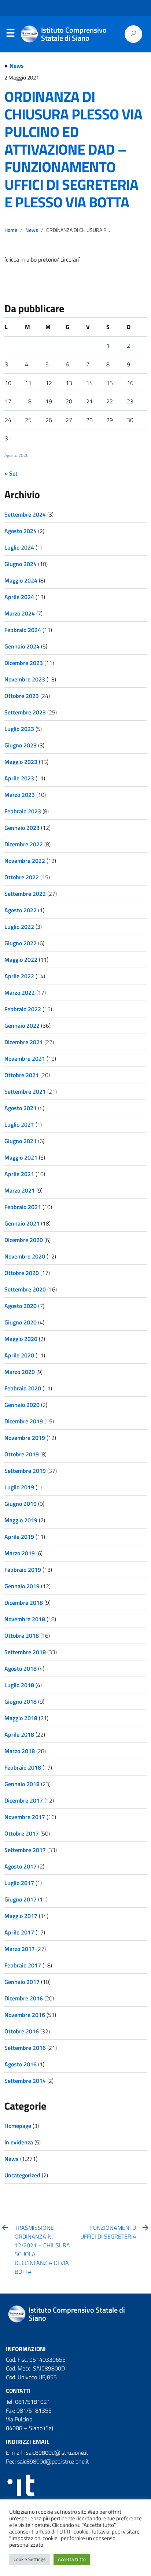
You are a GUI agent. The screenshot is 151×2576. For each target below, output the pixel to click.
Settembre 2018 (25, 1652)
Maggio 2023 (21, 762)
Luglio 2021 (19, 1124)
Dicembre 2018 (24, 1603)
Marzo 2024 (20, 613)
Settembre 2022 (25, 894)
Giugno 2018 (21, 1701)
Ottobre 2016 (22, 2031)
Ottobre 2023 (22, 696)
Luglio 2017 (19, 1883)
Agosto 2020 (21, 1306)
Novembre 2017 (25, 1817)
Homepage (18, 2126)
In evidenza (19, 2142)
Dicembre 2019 (24, 1421)
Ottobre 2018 (22, 1636)
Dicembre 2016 (24, 1998)
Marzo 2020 (20, 1372)
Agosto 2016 (21, 2064)
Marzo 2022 (20, 993)
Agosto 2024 (21, 531)
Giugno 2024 (21, 564)
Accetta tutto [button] (72, 2559)
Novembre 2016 (25, 2015)
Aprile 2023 (19, 778)
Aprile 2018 (19, 1734)
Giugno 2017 (21, 1899)
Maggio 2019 (21, 1520)
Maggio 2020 (21, 1339)
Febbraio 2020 (23, 1388)
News (17, 66)
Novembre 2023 (25, 679)
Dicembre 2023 (24, 663)
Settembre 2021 (25, 1091)
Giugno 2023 (21, 745)
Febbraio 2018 (23, 1767)
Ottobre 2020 (22, 1273)
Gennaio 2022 (22, 1025)
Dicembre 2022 (24, 844)
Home (11, 230)
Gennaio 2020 (22, 1405)
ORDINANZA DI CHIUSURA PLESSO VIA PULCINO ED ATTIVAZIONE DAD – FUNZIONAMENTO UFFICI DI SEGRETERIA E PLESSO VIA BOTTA (73, 149)
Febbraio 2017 (23, 1965)
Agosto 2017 (21, 1866)
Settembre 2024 (25, 514)
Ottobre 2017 (22, 1833)
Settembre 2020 (25, 1289)
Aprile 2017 (19, 1932)
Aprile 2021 (19, 1174)
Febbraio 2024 (23, 630)
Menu (10, 34)
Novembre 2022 (25, 861)
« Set (11, 473)
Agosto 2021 (21, 1108)
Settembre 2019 (25, 1471)
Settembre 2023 (25, 712)
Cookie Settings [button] (30, 2559)
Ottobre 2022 (22, 877)
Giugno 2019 (21, 1504)
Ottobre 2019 (22, 1454)
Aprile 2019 (19, 1537)
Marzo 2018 (20, 1751)
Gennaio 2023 (22, 828)
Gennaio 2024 (22, 646)
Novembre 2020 (25, 1256)
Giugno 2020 (21, 1322)
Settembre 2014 (25, 2081)
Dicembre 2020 (24, 1240)
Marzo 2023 (20, 795)
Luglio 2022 (19, 927)
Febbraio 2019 (23, 1570)
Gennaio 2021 (22, 1223)
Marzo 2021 (20, 1190)
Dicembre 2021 (24, 1042)
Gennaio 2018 (22, 1784)
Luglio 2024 (19, 547)
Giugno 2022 (21, 943)
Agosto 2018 (21, 1668)
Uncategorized (22, 2175)
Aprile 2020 (19, 1355)
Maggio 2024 (21, 580)
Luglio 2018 (19, 1685)
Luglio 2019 (19, 1487)
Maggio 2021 (21, 1157)
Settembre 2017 (25, 1850)
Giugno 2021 (21, 1141)
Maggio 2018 (21, 1718)
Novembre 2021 (25, 1058)
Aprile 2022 (19, 976)
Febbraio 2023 (23, 811)
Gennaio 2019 (22, 1586)
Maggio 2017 (21, 1916)
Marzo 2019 (20, 1553)
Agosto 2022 (21, 910)
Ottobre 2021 (22, 1075)
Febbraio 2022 (23, 1009)
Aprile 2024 (19, 597)
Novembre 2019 (25, 1438)
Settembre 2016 (25, 2048)
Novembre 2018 (25, 1619)
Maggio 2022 (21, 960)
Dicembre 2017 (24, 1800)
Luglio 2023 (19, 729)
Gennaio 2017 (22, 1982)
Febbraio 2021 (23, 1207)
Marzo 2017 (20, 1949)
